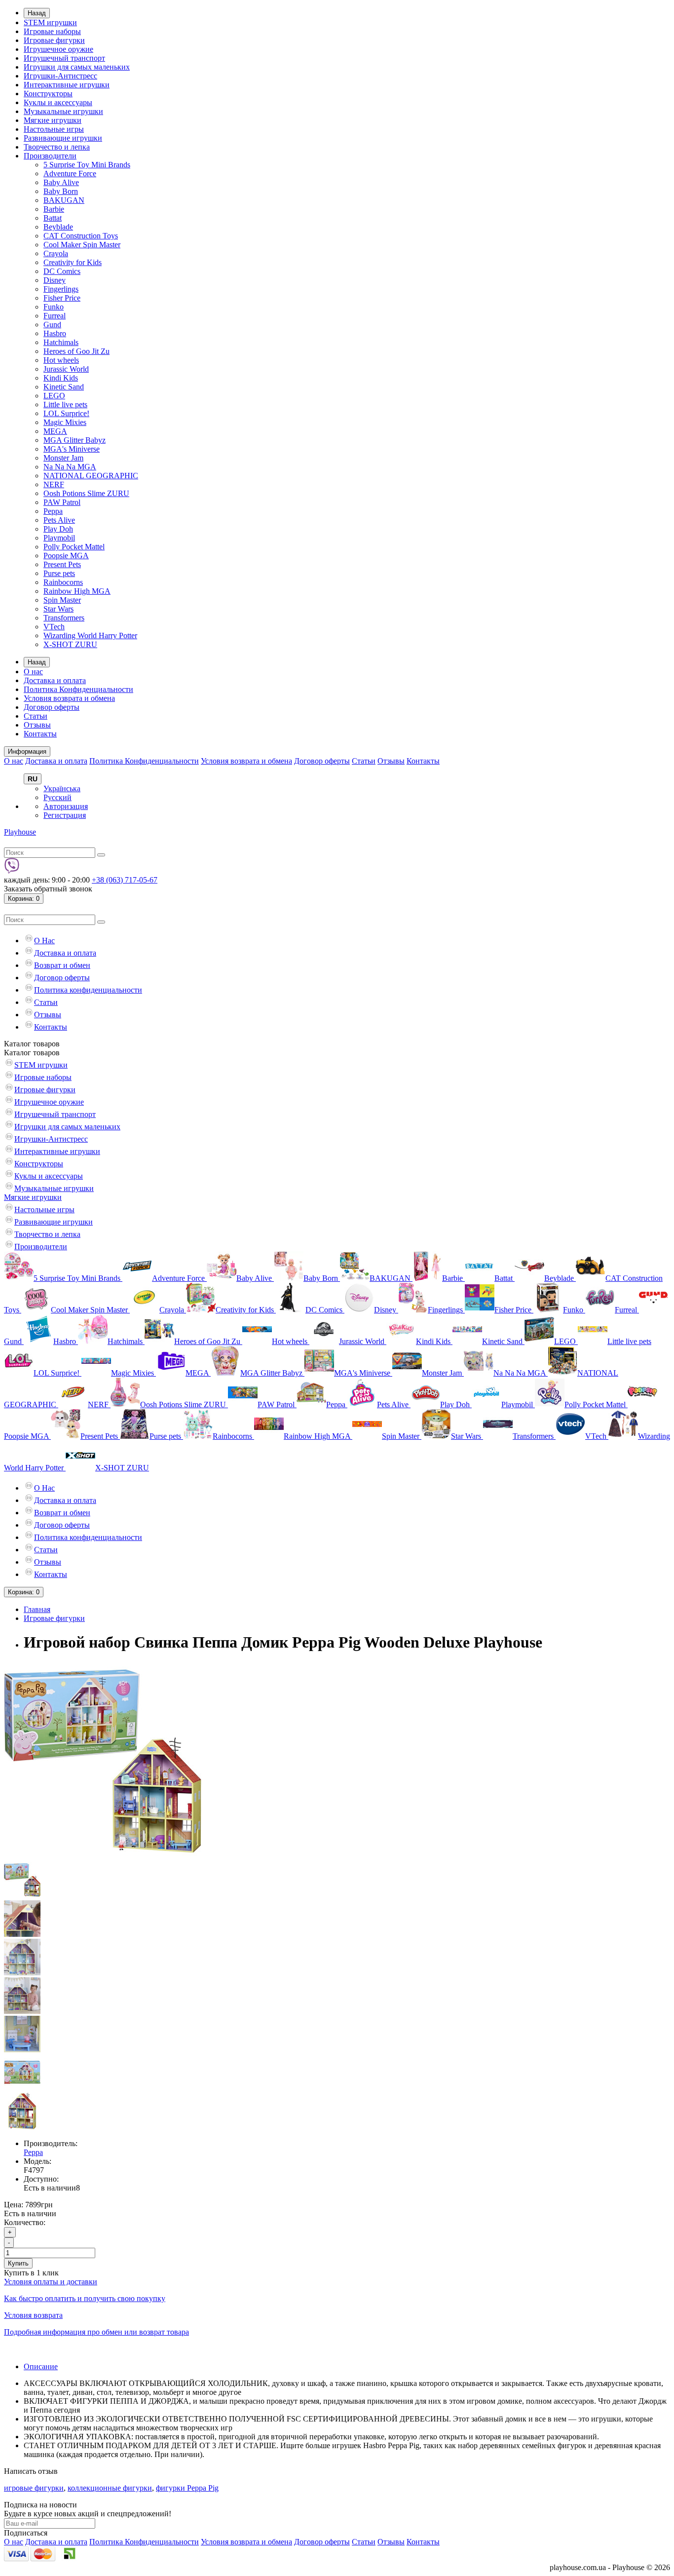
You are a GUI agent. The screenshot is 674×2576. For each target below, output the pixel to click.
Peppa (53, 511)
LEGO (54, 396)
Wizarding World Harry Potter (90, 635)
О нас (33, 672)
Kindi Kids (61, 378)
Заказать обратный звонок (48, 889)
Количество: (25, 2222)
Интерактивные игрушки (67, 85)
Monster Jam (63, 458)
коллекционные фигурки (110, 2488)
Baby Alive (61, 182)
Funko (54, 307)
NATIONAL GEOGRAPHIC (91, 476)
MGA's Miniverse (72, 449)
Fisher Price (62, 298)
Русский (57, 797)
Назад (37, 13)
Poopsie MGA (66, 556)
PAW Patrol (62, 502)
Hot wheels (61, 360)
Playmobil (59, 538)
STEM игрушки (50, 22)
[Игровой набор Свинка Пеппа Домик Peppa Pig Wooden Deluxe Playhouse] (103, 1857)
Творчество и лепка (57, 147)
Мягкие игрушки (53, 120)
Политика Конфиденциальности (78, 689)
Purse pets (59, 573)
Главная (37, 1609)
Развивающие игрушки (63, 138)
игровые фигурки (34, 2488)
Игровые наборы (52, 31)
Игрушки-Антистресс (60, 76)
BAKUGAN (64, 200)
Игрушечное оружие (58, 49)
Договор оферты (52, 707)
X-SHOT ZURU (70, 644)
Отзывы (37, 725)
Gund (52, 325)
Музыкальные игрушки (63, 111)
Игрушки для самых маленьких (77, 67)
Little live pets (65, 404)
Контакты (40, 734)
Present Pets (62, 564)
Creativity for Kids (73, 262)
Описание (41, 2366)
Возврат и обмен (62, 965)
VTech (54, 627)
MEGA (55, 431)
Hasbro (55, 333)
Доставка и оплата (55, 680)
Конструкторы (48, 94)
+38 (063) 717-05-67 (125, 880)
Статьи (36, 716)
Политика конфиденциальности (88, 990)
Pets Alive (59, 520)
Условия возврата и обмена (69, 698)
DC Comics (62, 271)
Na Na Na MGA (70, 467)
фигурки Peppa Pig (187, 2488)
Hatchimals (61, 342)
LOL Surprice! (66, 413)
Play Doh (58, 529)
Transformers (64, 618)
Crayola (56, 253)
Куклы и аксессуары (58, 102)
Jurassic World (66, 369)
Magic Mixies (65, 422)
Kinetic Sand (64, 387)
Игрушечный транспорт (64, 58)
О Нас (44, 941)
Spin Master (62, 600)
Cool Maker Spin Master (82, 245)
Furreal (55, 316)
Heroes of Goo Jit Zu (76, 351)
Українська (62, 788)
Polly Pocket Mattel (74, 547)
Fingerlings (61, 289)
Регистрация (65, 815)
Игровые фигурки (54, 40)
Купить (18, 2263)
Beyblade (58, 227)
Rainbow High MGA (77, 591)
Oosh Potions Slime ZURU (86, 493)
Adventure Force (70, 173)
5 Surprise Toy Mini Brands (87, 165)
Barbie (54, 209)
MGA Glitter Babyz (75, 440)
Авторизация (66, 806)
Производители (50, 156)
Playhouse (20, 832)
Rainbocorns (63, 582)
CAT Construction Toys (81, 236)
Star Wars (58, 609)
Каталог (32, 1053)
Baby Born (61, 191)
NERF (54, 484)
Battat (53, 218)
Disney (55, 280)
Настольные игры (54, 129)
